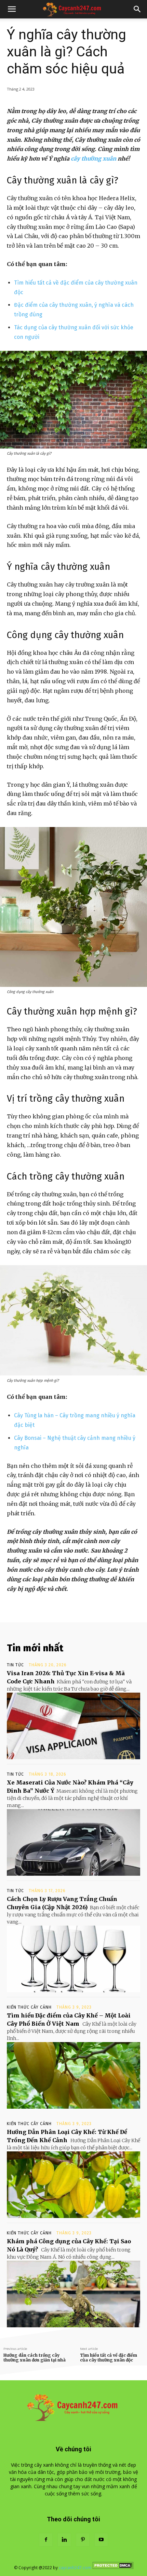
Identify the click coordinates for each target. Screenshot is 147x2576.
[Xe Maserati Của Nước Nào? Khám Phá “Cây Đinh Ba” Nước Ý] (73, 1842)
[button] (12, 9)
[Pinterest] (83, 2540)
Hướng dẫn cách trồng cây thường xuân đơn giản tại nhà (35, 2357)
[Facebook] (46, 2540)
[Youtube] (101, 2540)
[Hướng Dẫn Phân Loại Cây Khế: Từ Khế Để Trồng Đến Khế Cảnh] (73, 2185)
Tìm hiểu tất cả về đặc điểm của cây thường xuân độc (109, 2357)
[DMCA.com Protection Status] (113, 2568)
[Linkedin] (64, 2540)
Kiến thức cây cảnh (29, 2007)
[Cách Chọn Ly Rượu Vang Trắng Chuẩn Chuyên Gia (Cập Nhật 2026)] (73, 1959)
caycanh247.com (75, 2568)
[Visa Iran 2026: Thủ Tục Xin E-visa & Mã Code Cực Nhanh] (73, 1726)
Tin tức (15, 1665)
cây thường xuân (93, 159)
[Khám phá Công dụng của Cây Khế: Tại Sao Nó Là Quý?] (73, 2294)
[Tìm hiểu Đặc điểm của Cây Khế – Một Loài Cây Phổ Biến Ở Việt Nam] (73, 2075)
